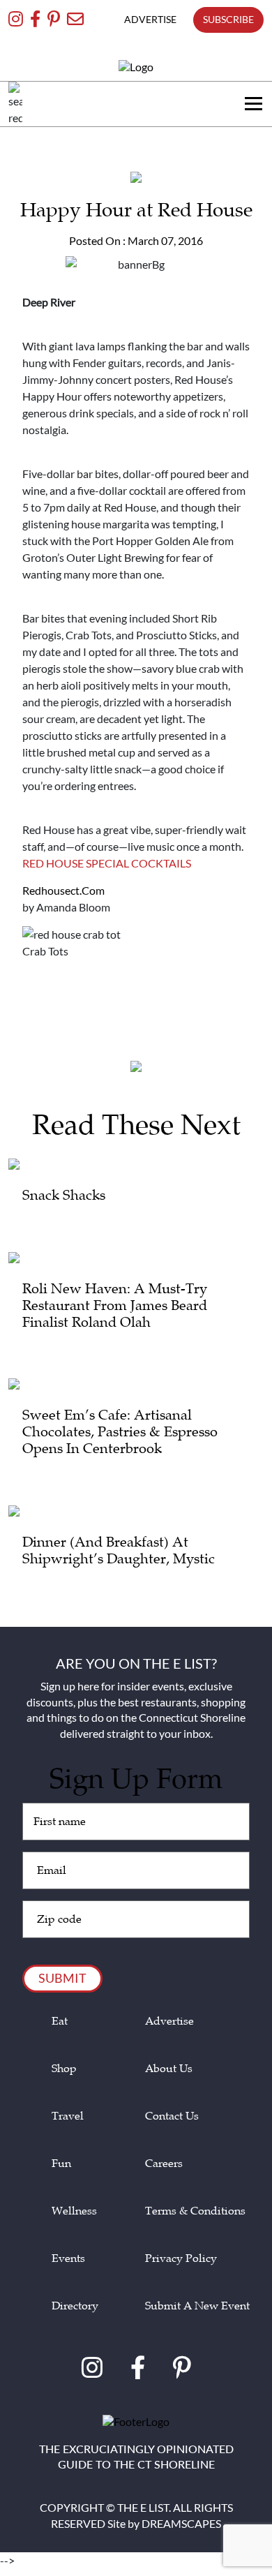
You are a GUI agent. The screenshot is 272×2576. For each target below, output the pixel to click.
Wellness (74, 2211)
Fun (61, 2164)
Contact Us (172, 2116)
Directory (75, 2306)
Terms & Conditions (195, 2211)
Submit (62, 1978)
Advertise (169, 2022)
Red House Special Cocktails (107, 863)
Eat (60, 2022)
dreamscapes (181, 2523)
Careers (164, 2164)
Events (68, 2259)
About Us (169, 2069)
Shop (64, 2069)
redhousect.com (63, 890)
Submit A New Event (197, 2306)
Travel (68, 2116)
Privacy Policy (181, 2259)
